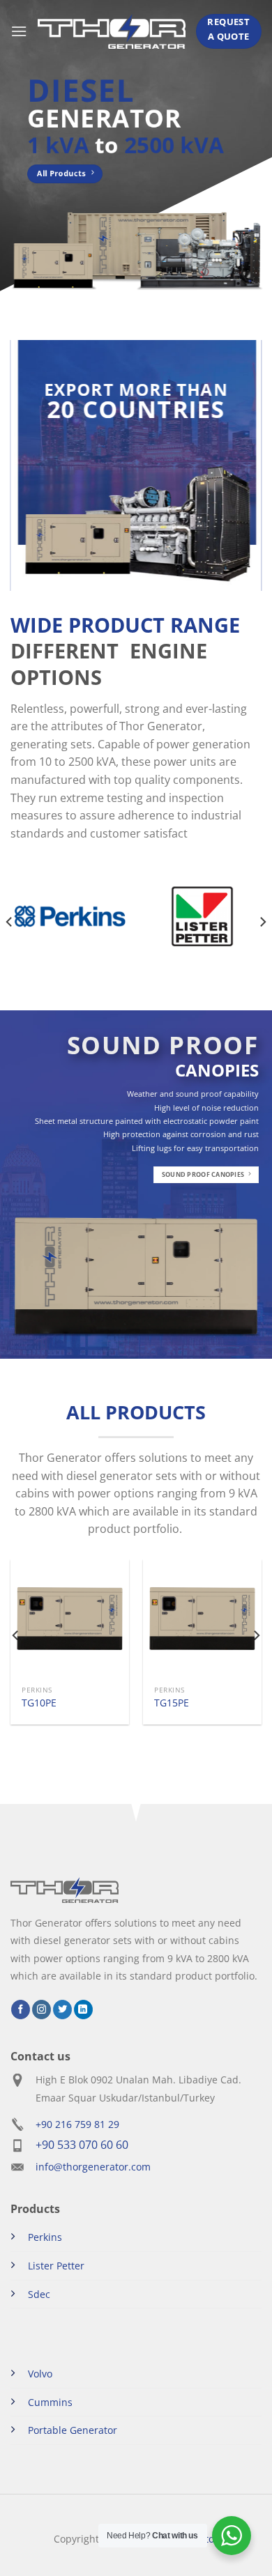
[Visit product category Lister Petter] (202, 916)
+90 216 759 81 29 (77, 2124)
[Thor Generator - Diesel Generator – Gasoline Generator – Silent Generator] (111, 31)
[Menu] (19, 31)
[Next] (262, 922)
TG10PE (39, 1703)
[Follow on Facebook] (21, 2010)
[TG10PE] (70, 1619)
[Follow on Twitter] (62, 2010)
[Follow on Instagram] (41, 2010)
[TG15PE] (202, 1619)
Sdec (39, 2294)
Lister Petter (56, 2266)
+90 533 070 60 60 (82, 2145)
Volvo (40, 2374)
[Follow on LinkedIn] (83, 2010)
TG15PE (172, 1703)
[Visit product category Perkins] (70, 916)
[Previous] (10, 922)
